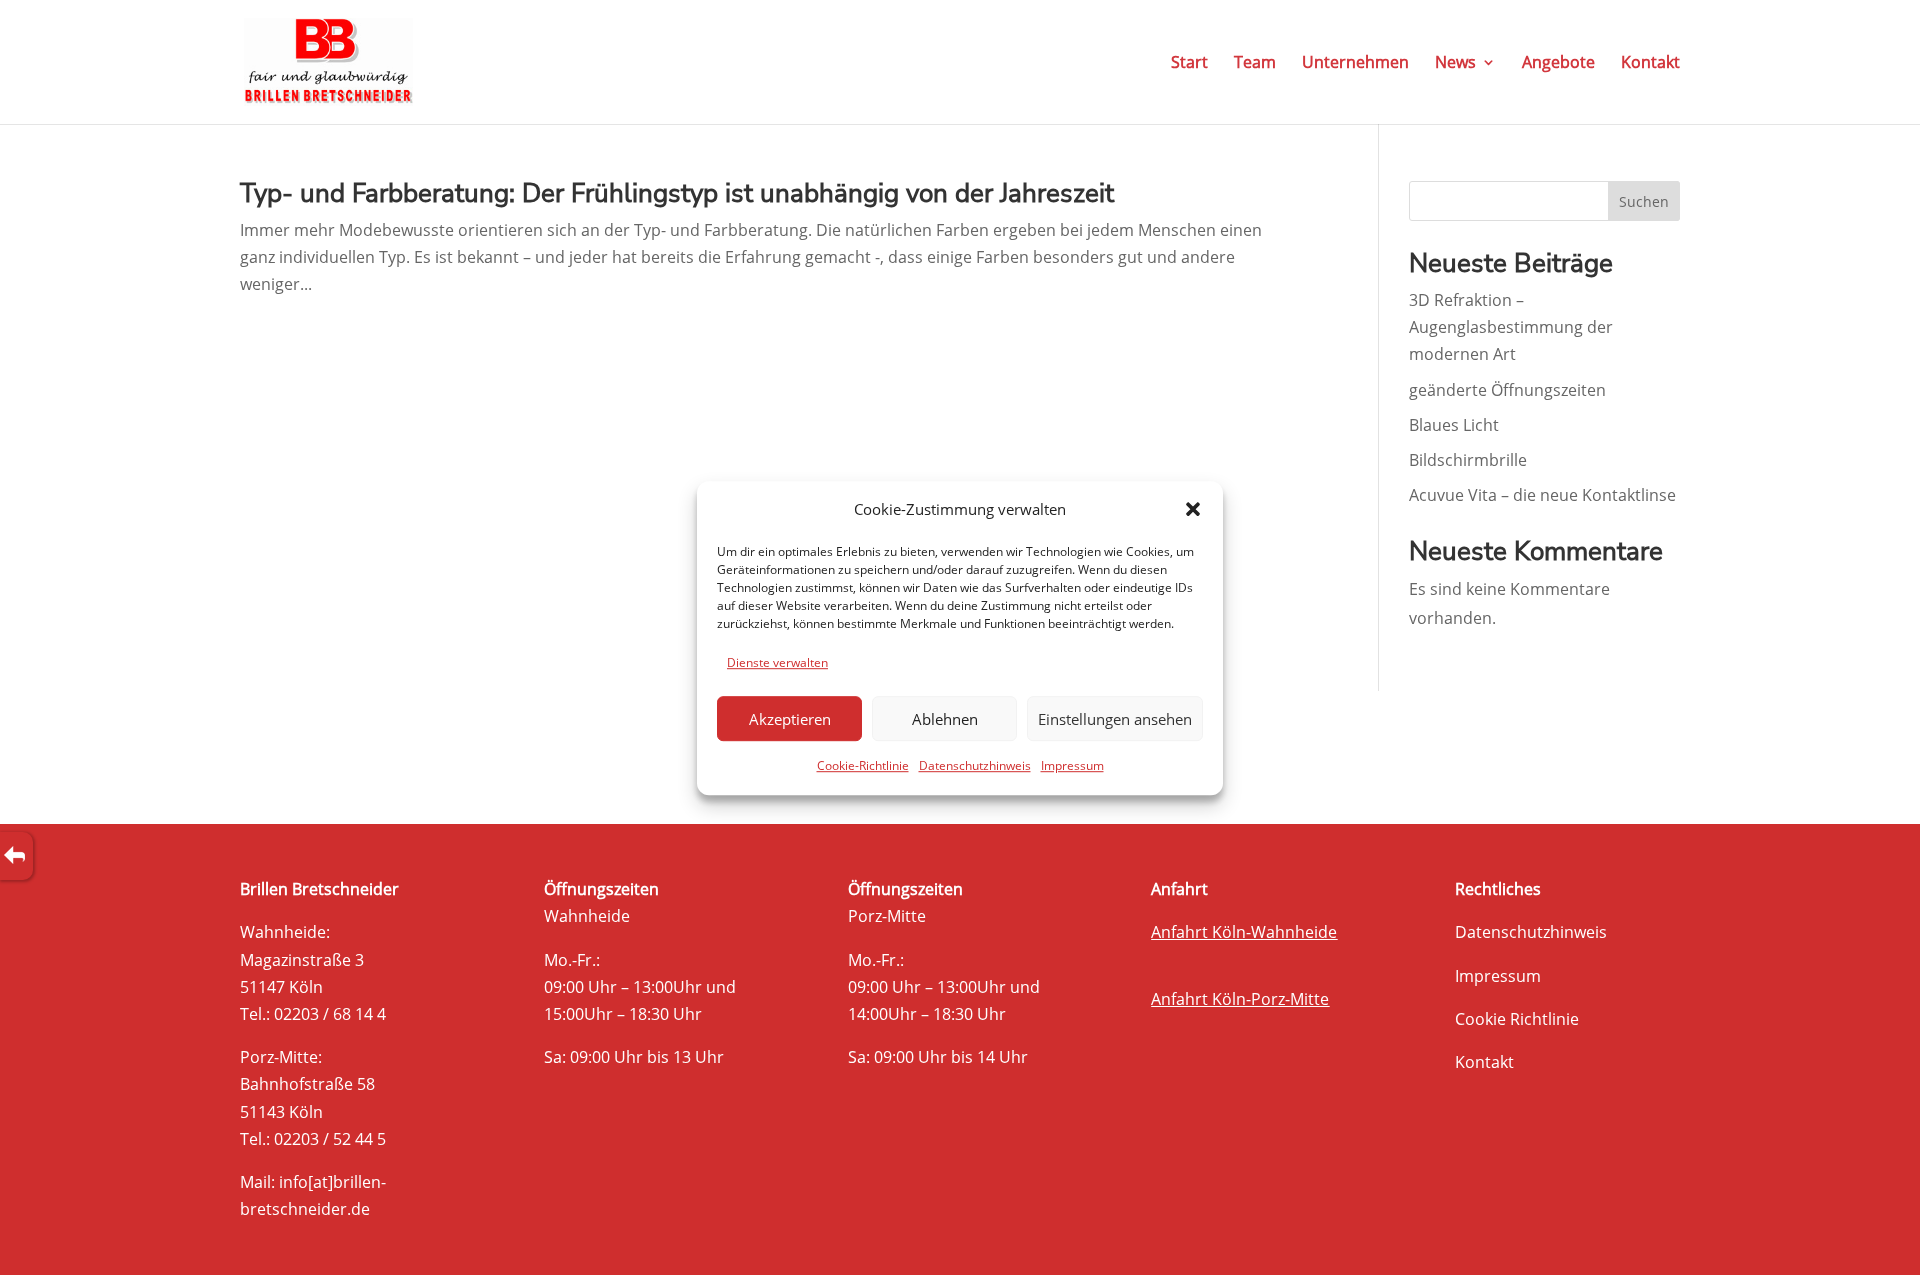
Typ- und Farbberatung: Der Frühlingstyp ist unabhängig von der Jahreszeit (677, 193)
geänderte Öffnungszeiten (1507, 390)
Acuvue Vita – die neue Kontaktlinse (1542, 495)
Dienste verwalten (777, 662)
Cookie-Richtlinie (863, 765)
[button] (1193, 509)
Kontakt (1650, 64)
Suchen (1644, 201)
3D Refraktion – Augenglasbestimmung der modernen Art (1511, 327)
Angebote (1558, 64)
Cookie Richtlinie (1517, 1019)
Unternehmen (1355, 64)
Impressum (1072, 765)
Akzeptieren (790, 719)
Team (1255, 64)
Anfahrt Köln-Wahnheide (1244, 932)
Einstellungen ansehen (1115, 719)
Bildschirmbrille (1468, 460)
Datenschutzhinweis (975, 765)
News (1455, 64)
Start (1189, 64)
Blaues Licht (1454, 425)
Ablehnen (945, 719)
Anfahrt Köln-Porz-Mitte (1240, 999)
